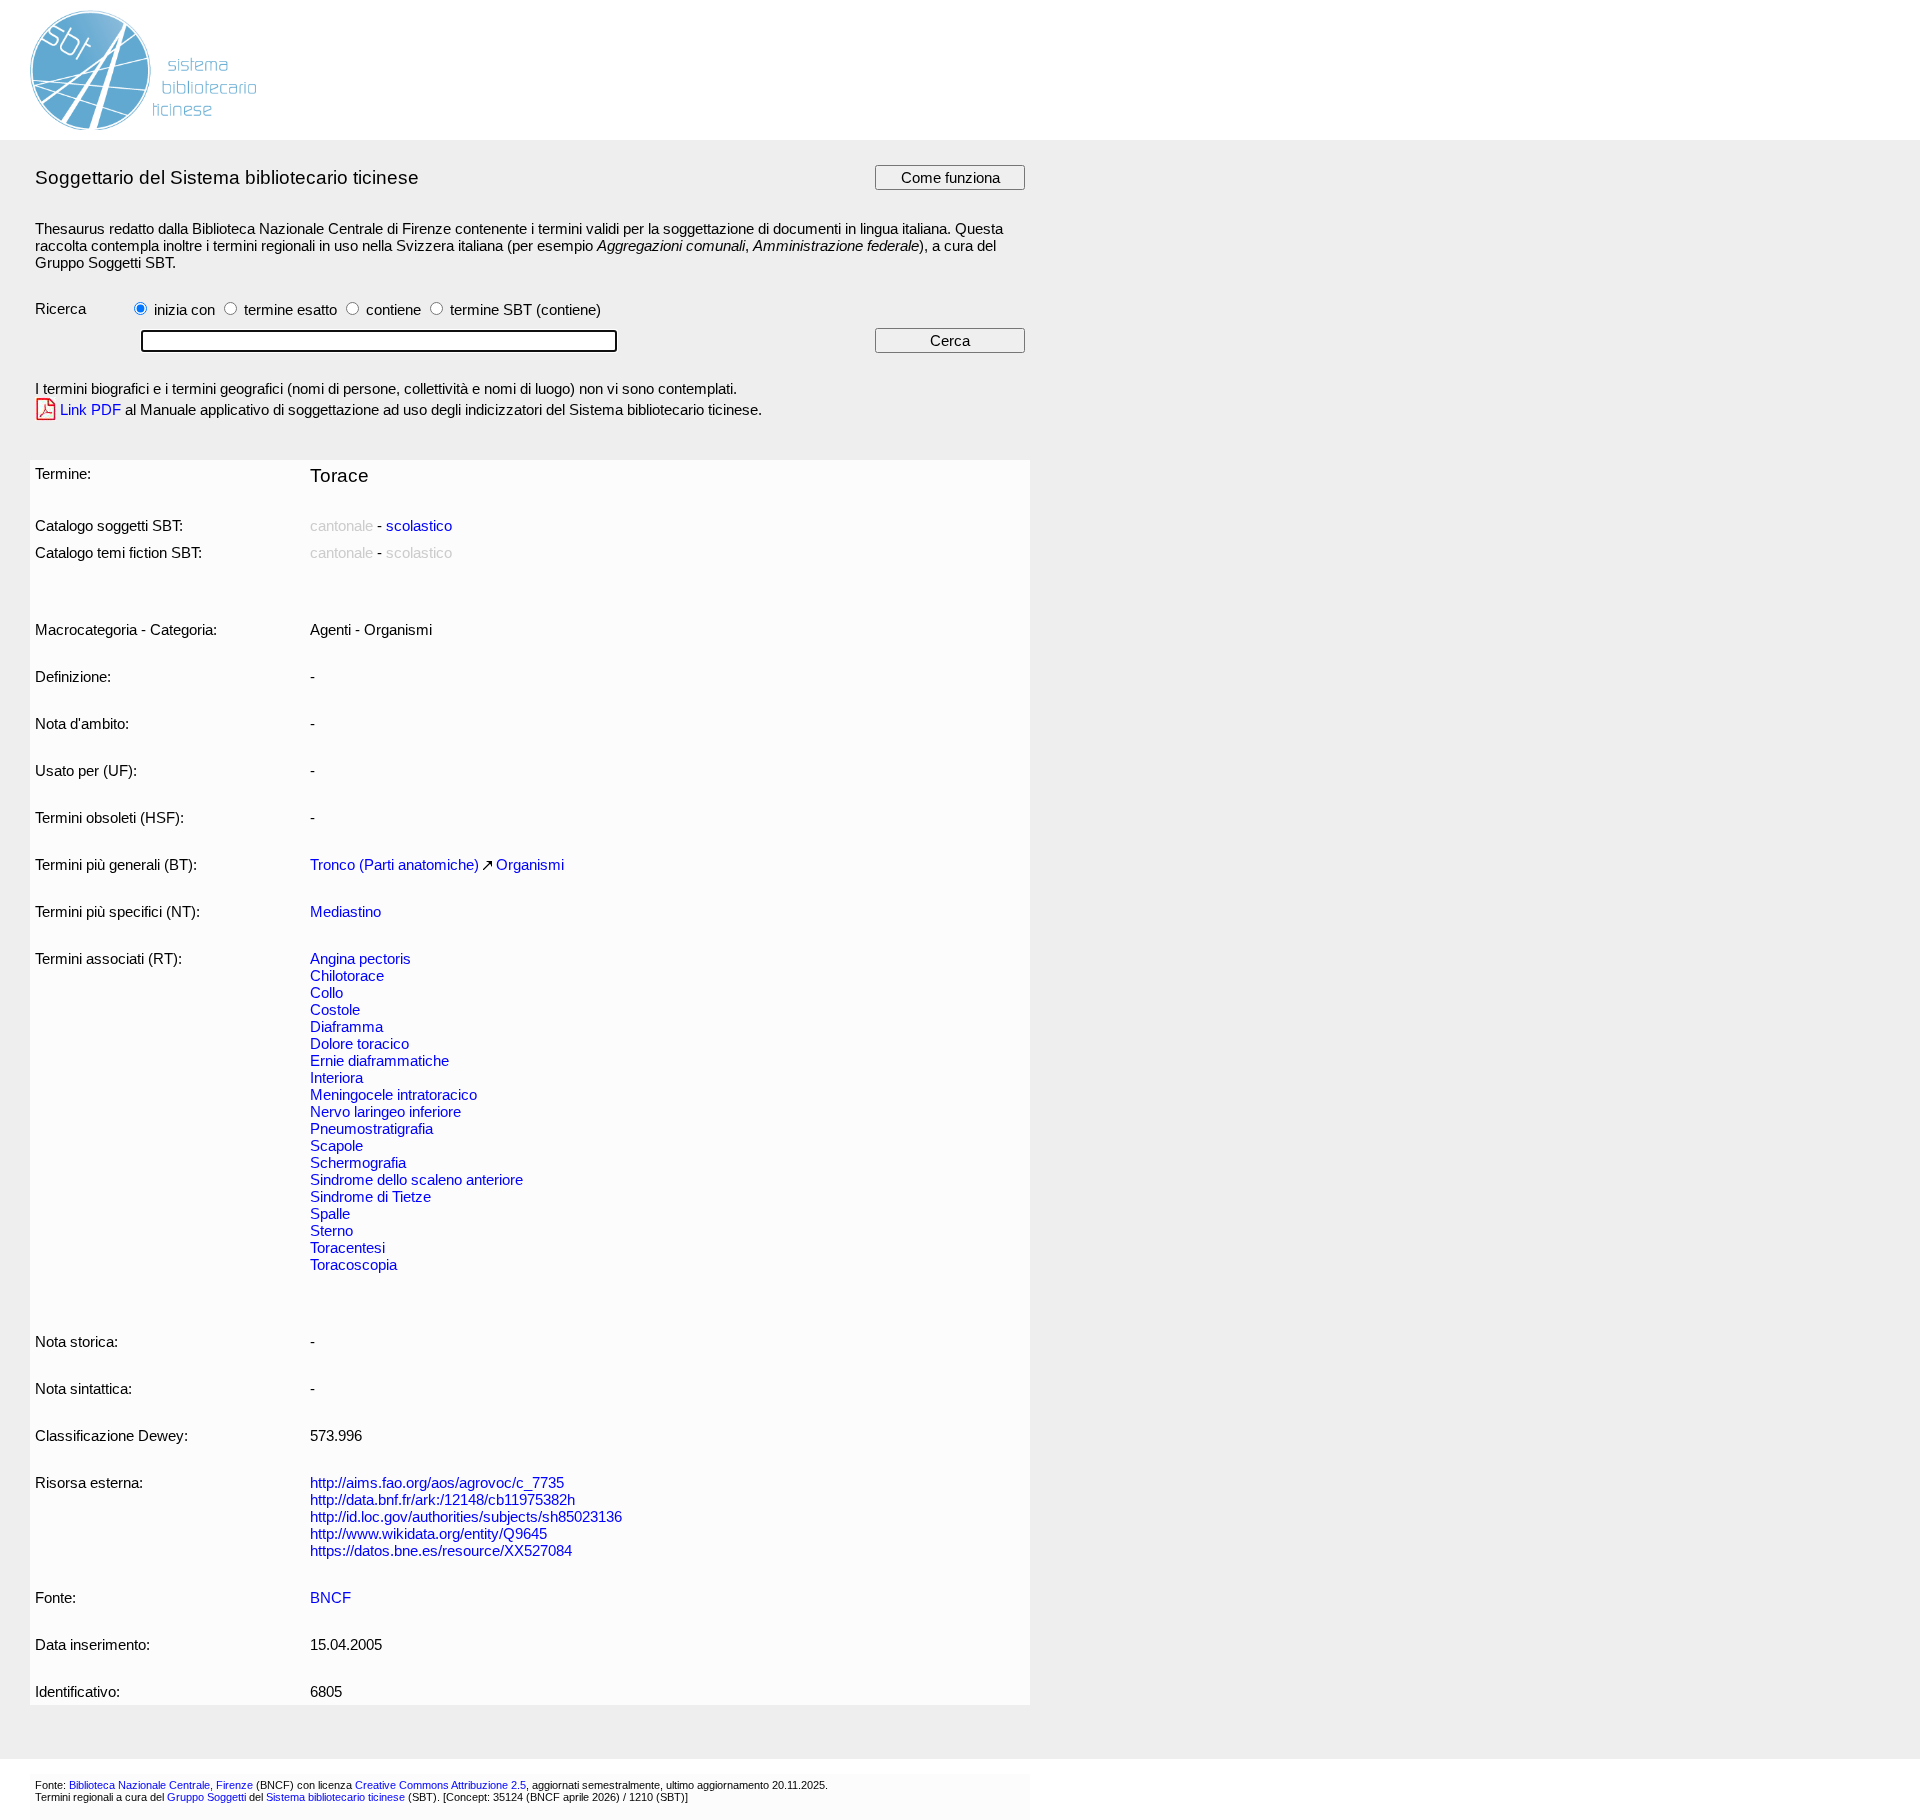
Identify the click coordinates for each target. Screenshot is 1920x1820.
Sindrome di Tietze (370, 1196)
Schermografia (358, 1162)
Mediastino (345, 911)
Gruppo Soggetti (206, 1797)
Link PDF (90, 409)
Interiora (336, 1077)
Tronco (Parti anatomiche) (394, 864)
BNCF (330, 1597)
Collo (326, 992)
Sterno (331, 1230)
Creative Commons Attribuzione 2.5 (440, 1785)
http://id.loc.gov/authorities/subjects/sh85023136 (466, 1516)
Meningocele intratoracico (393, 1094)
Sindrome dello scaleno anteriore (416, 1179)
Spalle (330, 1213)
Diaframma (346, 1026)
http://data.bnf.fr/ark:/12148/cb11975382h (442, 1499)
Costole (335, 1009)
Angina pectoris (360, 958)
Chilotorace (347, 975)
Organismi (530, 864)
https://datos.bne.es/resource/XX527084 (441, 1550)
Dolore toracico (359, 1043)
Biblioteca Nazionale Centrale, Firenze (161, 1785)
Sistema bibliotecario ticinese (335, 1797)
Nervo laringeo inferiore (385, 1111)
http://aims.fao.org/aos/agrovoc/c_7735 (437, 1482)
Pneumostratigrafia (371, 1128)
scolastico (419, 525)
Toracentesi (347, 1247)
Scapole (336, 1145)
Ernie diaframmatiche (379, 1060)
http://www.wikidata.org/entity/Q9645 (428, 1533)
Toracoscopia (353, 1264)
